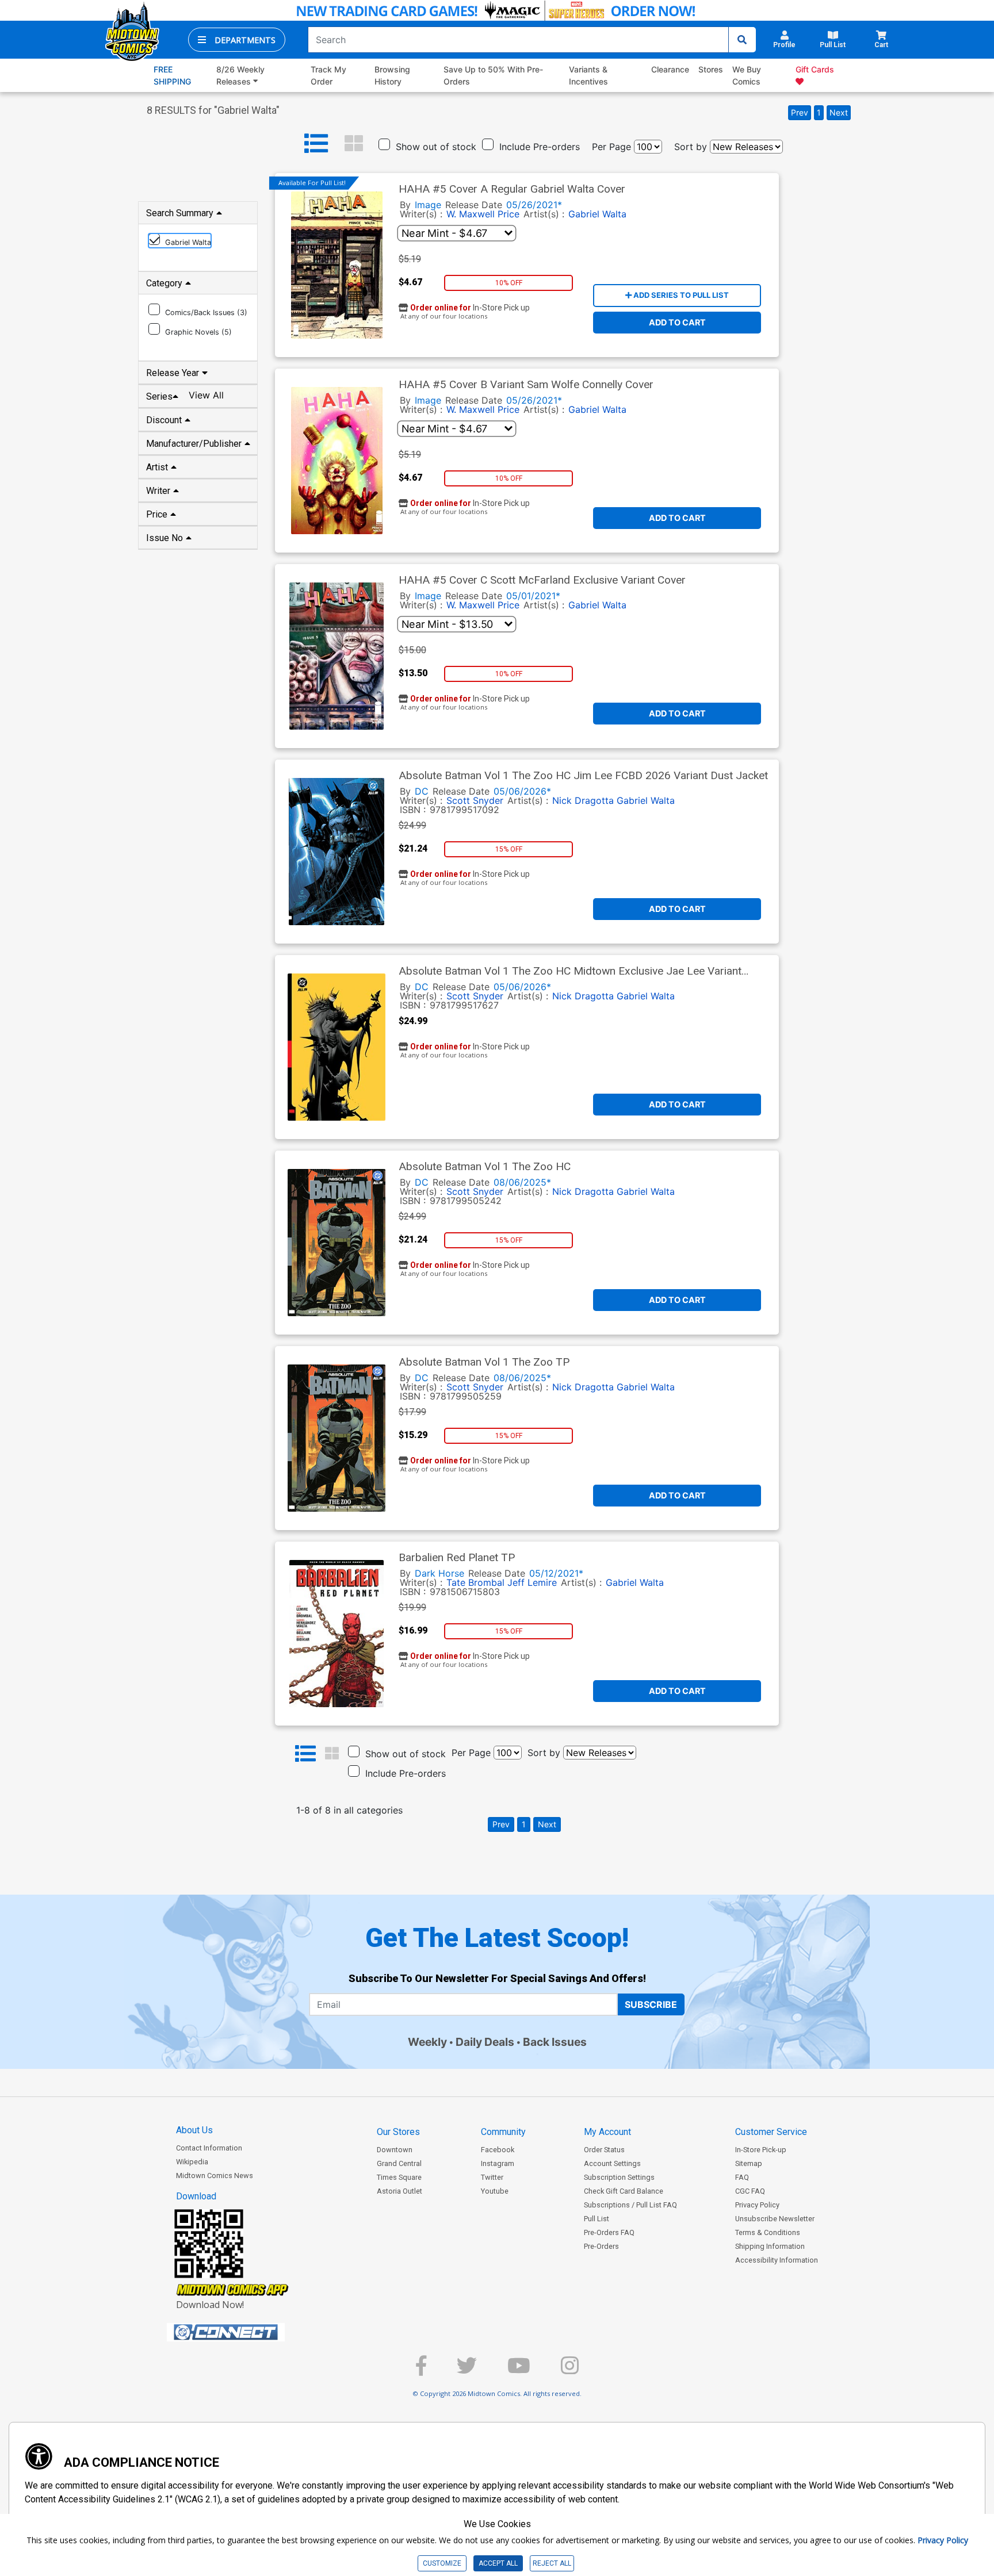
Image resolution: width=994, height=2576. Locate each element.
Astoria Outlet (399, 2191)
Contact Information (209, 2148)
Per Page (611, 147)
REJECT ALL (552, 2563)
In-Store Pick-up (761, 2150)
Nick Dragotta (583, 800)
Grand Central (399, 2163)
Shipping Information (770, 2246)
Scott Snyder (475, 800)
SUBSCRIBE (651, 2004)
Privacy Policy (757, 2205)
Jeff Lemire (532, 1582)
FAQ (742, 2177)
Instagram (498, 2163)
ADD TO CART (677, 322)
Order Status (604, 2150)
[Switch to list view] (316, 144)
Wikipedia (192, 2162)
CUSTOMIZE (442, 2563)
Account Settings (612, 2163)
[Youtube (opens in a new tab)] (519, 2370)
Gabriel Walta (597, 214)
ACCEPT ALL (498, 2563)
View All (206, 395)
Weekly (427, 2042)
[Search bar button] (742, 40)
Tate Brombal (475, 1582)
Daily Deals (485, 2042)
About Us (194, 2130)
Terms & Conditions (768, 2232)
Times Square (399, 2177)
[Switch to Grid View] (354, 144)
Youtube (495, 2191)
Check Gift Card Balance (624, 2191)
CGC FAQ (750, 2191)
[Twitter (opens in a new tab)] (467, 2370)
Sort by (691, 147)
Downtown (395, 2150)
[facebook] (421, 2370)
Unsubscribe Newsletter (775, 2219)
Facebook (498, 2150)
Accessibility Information (777, 2260)
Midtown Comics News (215, 2176)
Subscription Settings (619, 2177)
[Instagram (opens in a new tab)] (570, 2370)
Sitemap (749, 2163)
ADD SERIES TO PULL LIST (680, 295)
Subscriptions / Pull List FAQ (630, 2205)
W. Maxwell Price (483, 214)
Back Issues (555, 2042)
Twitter (492, 2177)
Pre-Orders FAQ (609, 2232)
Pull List (597, 2219)
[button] (237, 40)
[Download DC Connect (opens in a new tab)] (247, 2332)
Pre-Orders (601, 2246)
